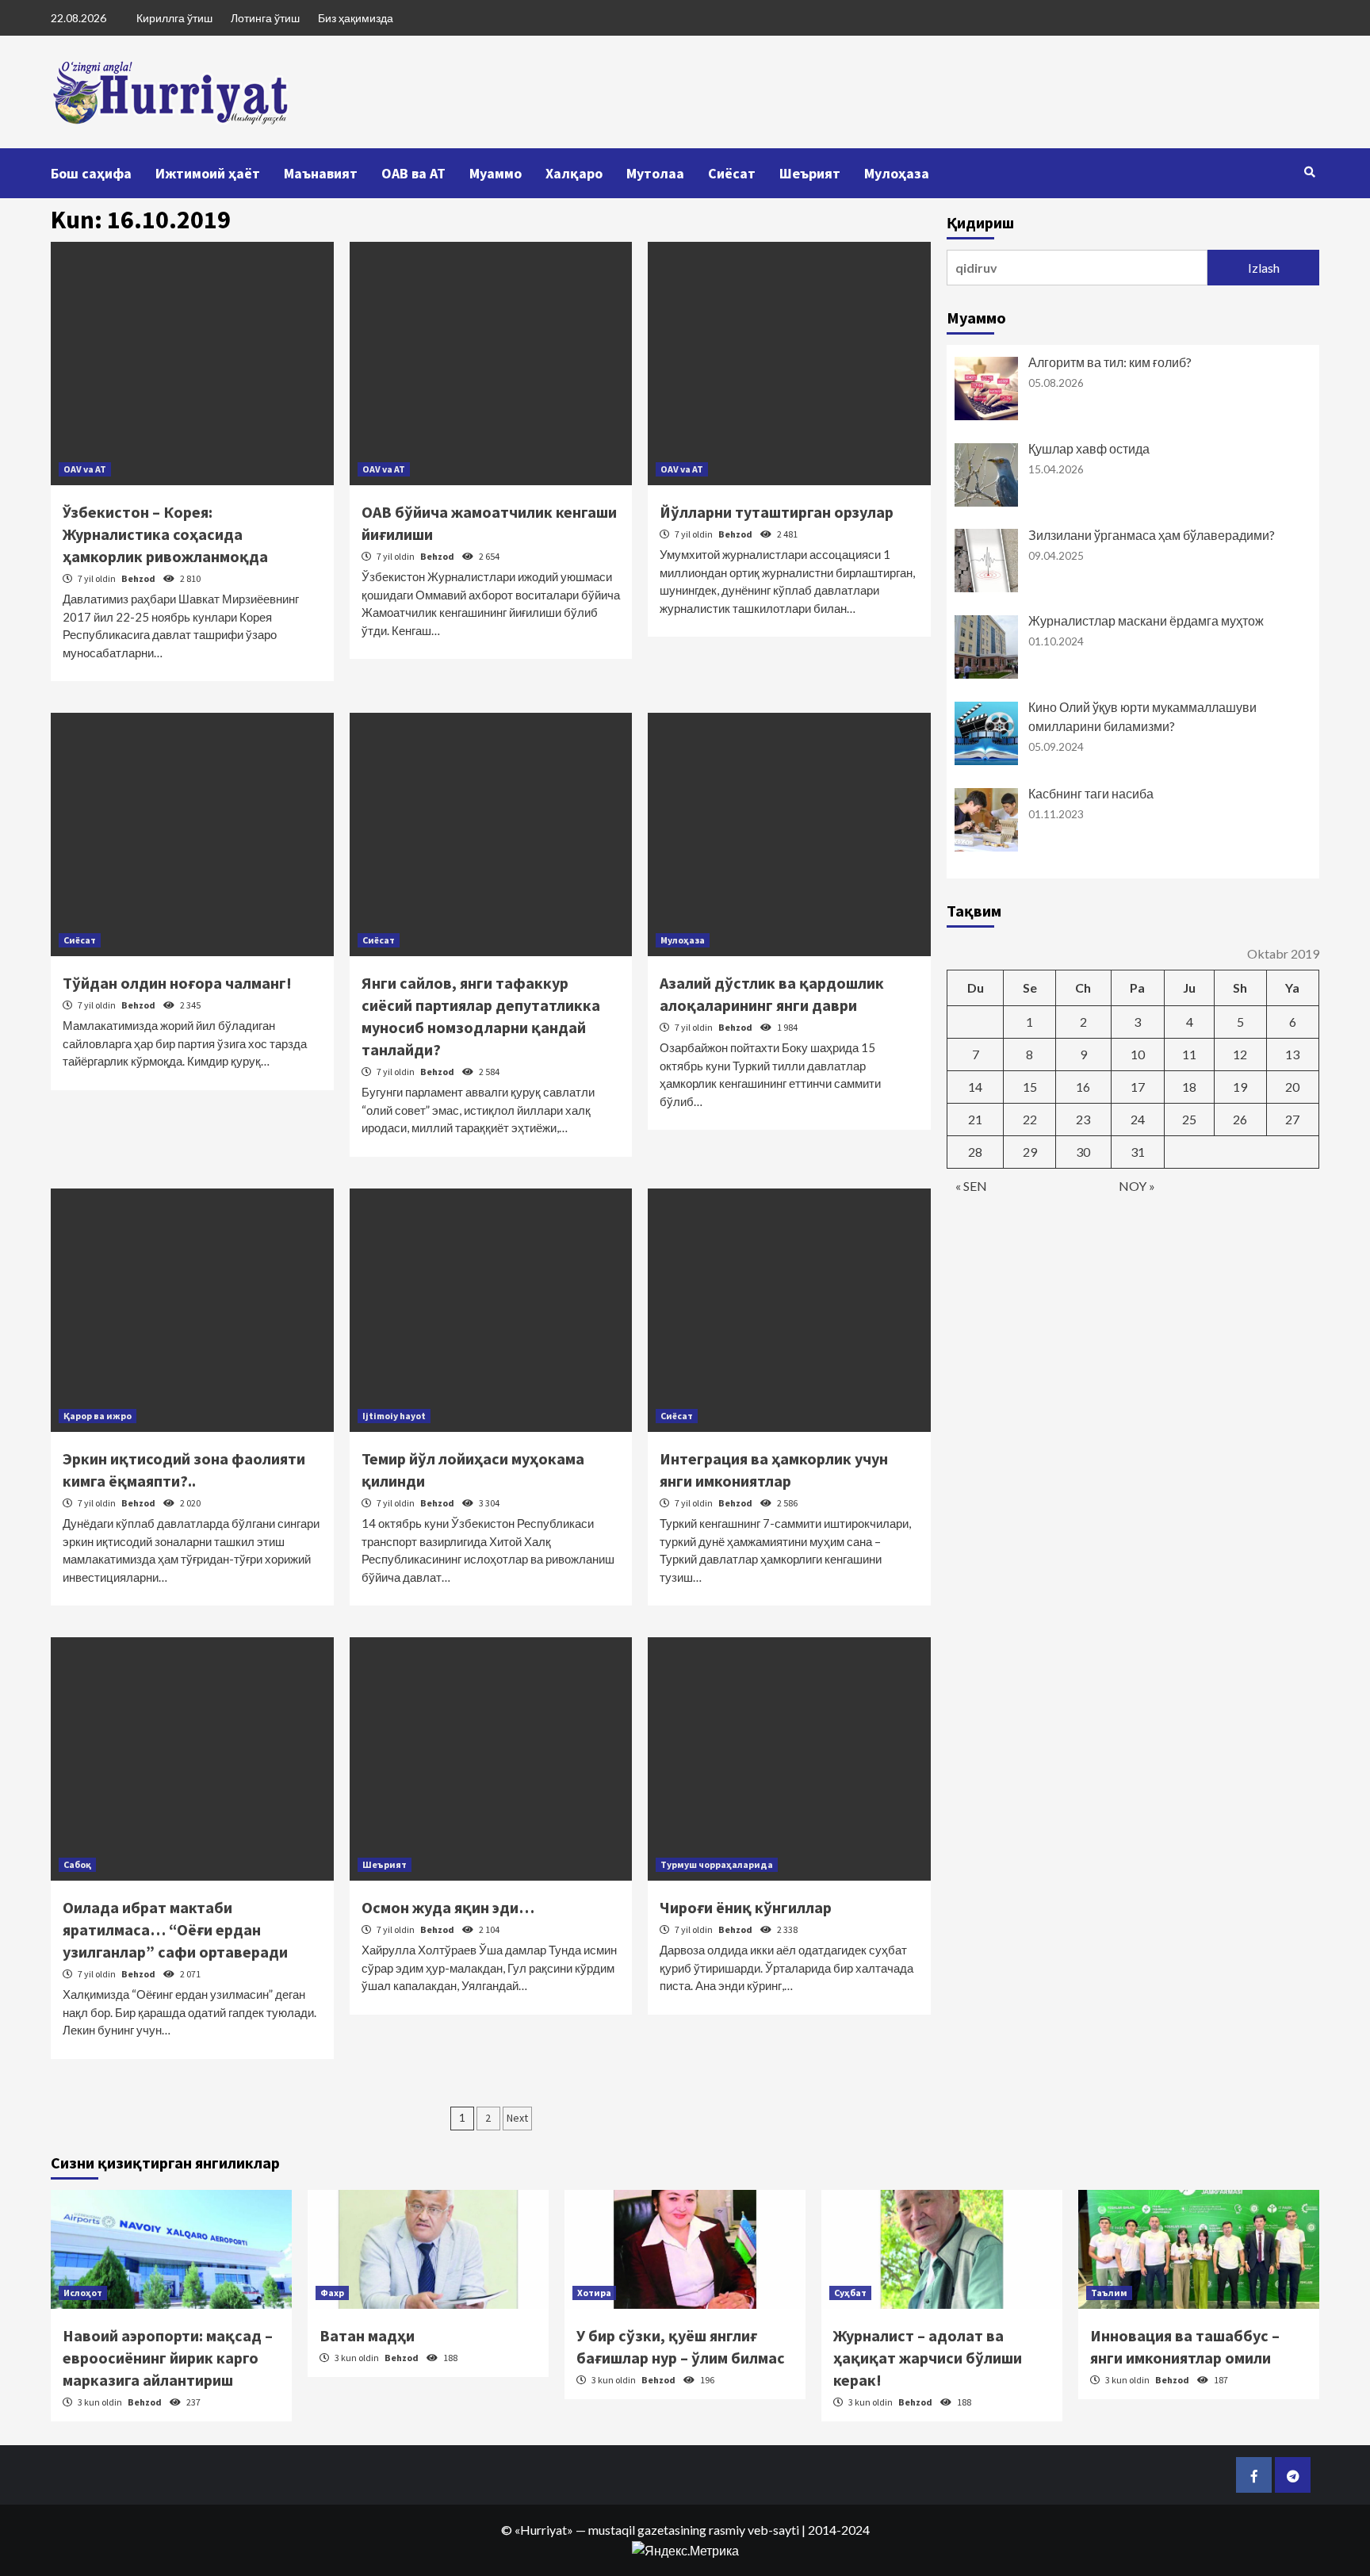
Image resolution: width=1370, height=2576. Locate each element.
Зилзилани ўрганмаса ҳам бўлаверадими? (1152, 535)
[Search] (1309, 172)
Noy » (1137, 1186)
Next (517, 2118)
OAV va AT (85, 469)
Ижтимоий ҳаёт (208, 173)
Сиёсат (732, 173)
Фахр (332, 2293)
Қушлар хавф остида (1089, 448)
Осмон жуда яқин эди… (448, 1907)
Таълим (1109, 2293)
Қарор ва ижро (98, 1416)
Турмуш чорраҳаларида (717, 1864)
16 (1083, 1087)
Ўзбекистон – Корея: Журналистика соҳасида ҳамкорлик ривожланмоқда (165, 534)
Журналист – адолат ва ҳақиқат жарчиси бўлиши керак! (928, 2358)
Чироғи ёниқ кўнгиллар (746, 1907)
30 (1083, 1152)
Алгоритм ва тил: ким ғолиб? (1110, 362)
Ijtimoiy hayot (394, 1416)
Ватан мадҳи (367, 2335)
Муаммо (496, 173)
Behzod (139, 578)
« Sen (971, 1186)
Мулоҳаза (897, 173)
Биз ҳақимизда (356, 18)
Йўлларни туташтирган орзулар (777, 512)
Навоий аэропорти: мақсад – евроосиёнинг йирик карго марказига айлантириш (168, 2358)
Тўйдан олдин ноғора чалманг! (177, 983)
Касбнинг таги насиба (1091, 793)
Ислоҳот (83, 2293)
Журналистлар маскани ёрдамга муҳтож (1146, 620)
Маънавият (321, 173)
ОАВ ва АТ (413, 173)
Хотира (594, 2293)
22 (1030, 1119)
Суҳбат (850, 2293)
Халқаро (574, 173)
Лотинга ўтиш (265, 18)
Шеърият (810, 173)
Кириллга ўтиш (174, 18)
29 (1030, 1152)
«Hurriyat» (544, 2530)
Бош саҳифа (91, 173)
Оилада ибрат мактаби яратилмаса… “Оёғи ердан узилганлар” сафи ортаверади (175, 1929)
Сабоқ (77, 1864)
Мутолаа (655, 173)
